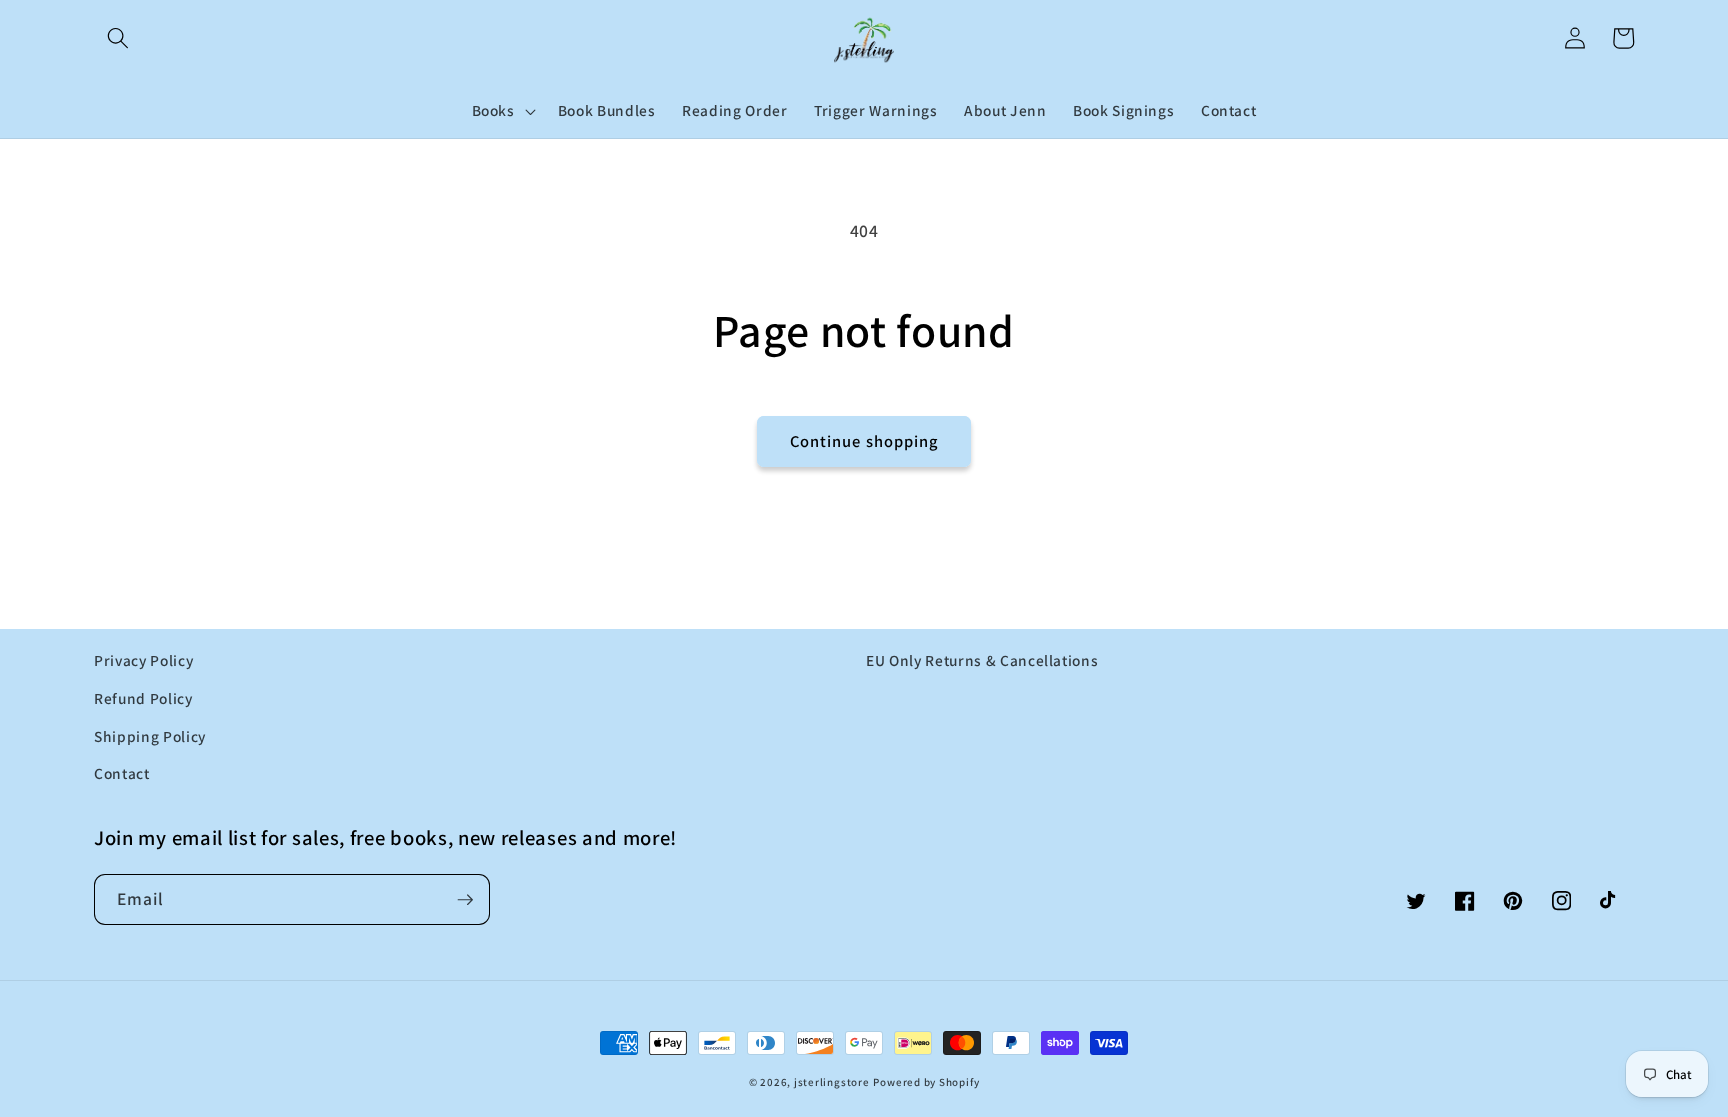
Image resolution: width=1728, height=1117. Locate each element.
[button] (118, 38)
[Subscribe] (465, 900)
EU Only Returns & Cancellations (982, 660)
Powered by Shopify (926, 1082)
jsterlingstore (832, 1082)
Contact (122, 773)
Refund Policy (143, 698)
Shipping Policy (150, 736)
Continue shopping (864, 441)
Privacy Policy (143, 660)
